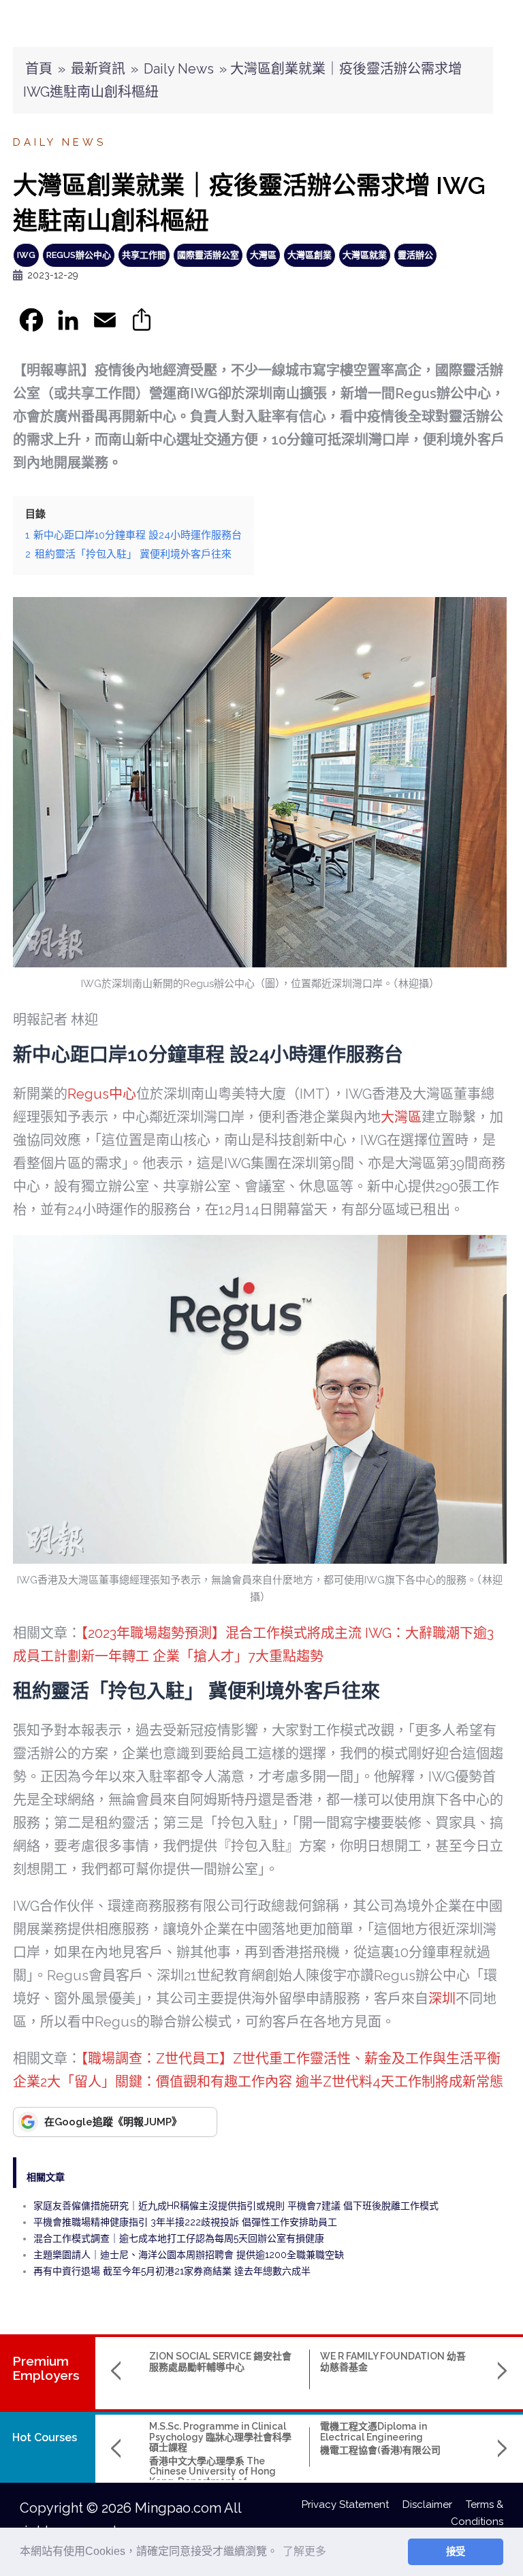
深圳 (442, 1999)
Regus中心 (102, 1094)
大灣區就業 (365, 255)
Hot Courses (45, 2437)
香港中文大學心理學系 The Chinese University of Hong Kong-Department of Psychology (212, 2477)
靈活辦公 (415, 255)
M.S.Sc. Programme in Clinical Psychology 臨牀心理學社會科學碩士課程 (220, 2437)
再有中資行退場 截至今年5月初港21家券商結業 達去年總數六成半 (172, 2271)
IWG (26, 255)
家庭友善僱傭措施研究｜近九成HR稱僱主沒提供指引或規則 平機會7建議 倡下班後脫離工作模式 (236, 2206)
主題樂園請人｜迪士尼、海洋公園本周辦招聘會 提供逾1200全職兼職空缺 (189, 2255)
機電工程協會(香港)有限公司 (380, 2450)
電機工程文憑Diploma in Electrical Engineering (374, 2431)
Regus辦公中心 (79, 255)
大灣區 (263, 255)
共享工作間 (144, 255)
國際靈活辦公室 (208, 255)
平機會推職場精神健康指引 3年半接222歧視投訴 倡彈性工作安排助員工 (185, 2222)
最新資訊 (98, 69)
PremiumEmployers (46, 2368)
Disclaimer (434, 2505)
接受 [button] (456, 2551)
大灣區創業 (310, 255)
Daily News (179, 69)
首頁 (39, 69)
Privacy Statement (352, 2505)
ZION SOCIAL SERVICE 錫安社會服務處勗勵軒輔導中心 (220, 2361)
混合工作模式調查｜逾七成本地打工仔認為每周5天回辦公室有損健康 (179, 2238)
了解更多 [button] (304, 2551)
